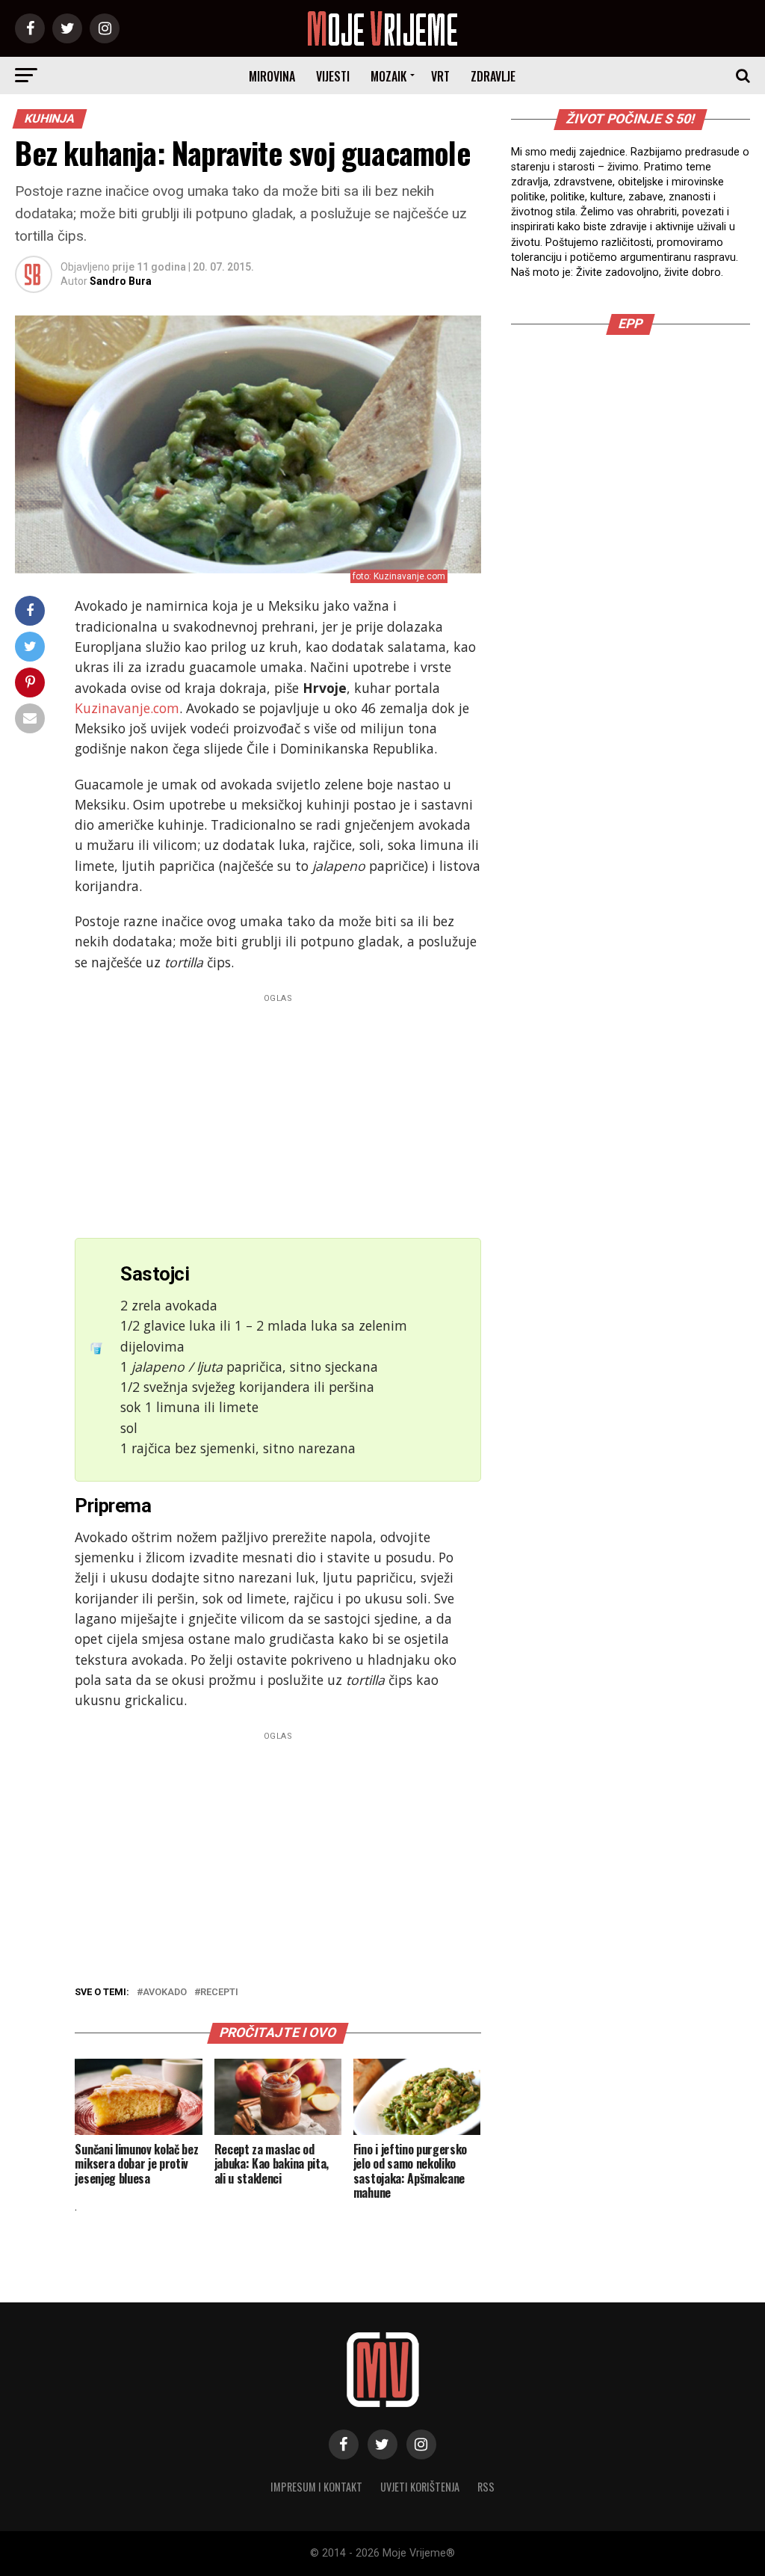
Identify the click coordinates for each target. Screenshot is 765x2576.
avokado (165, 1993)
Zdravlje (493, 76)
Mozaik (388, 76)
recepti (219, 1993)
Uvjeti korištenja (420, 2487)
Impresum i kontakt (316, 2487)
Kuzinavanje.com (127, 708)
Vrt (440, 76)
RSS (486, 2487)
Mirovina (272, 76)
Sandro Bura (121, 281)
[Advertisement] (278, 1112)
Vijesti (333, 76)
